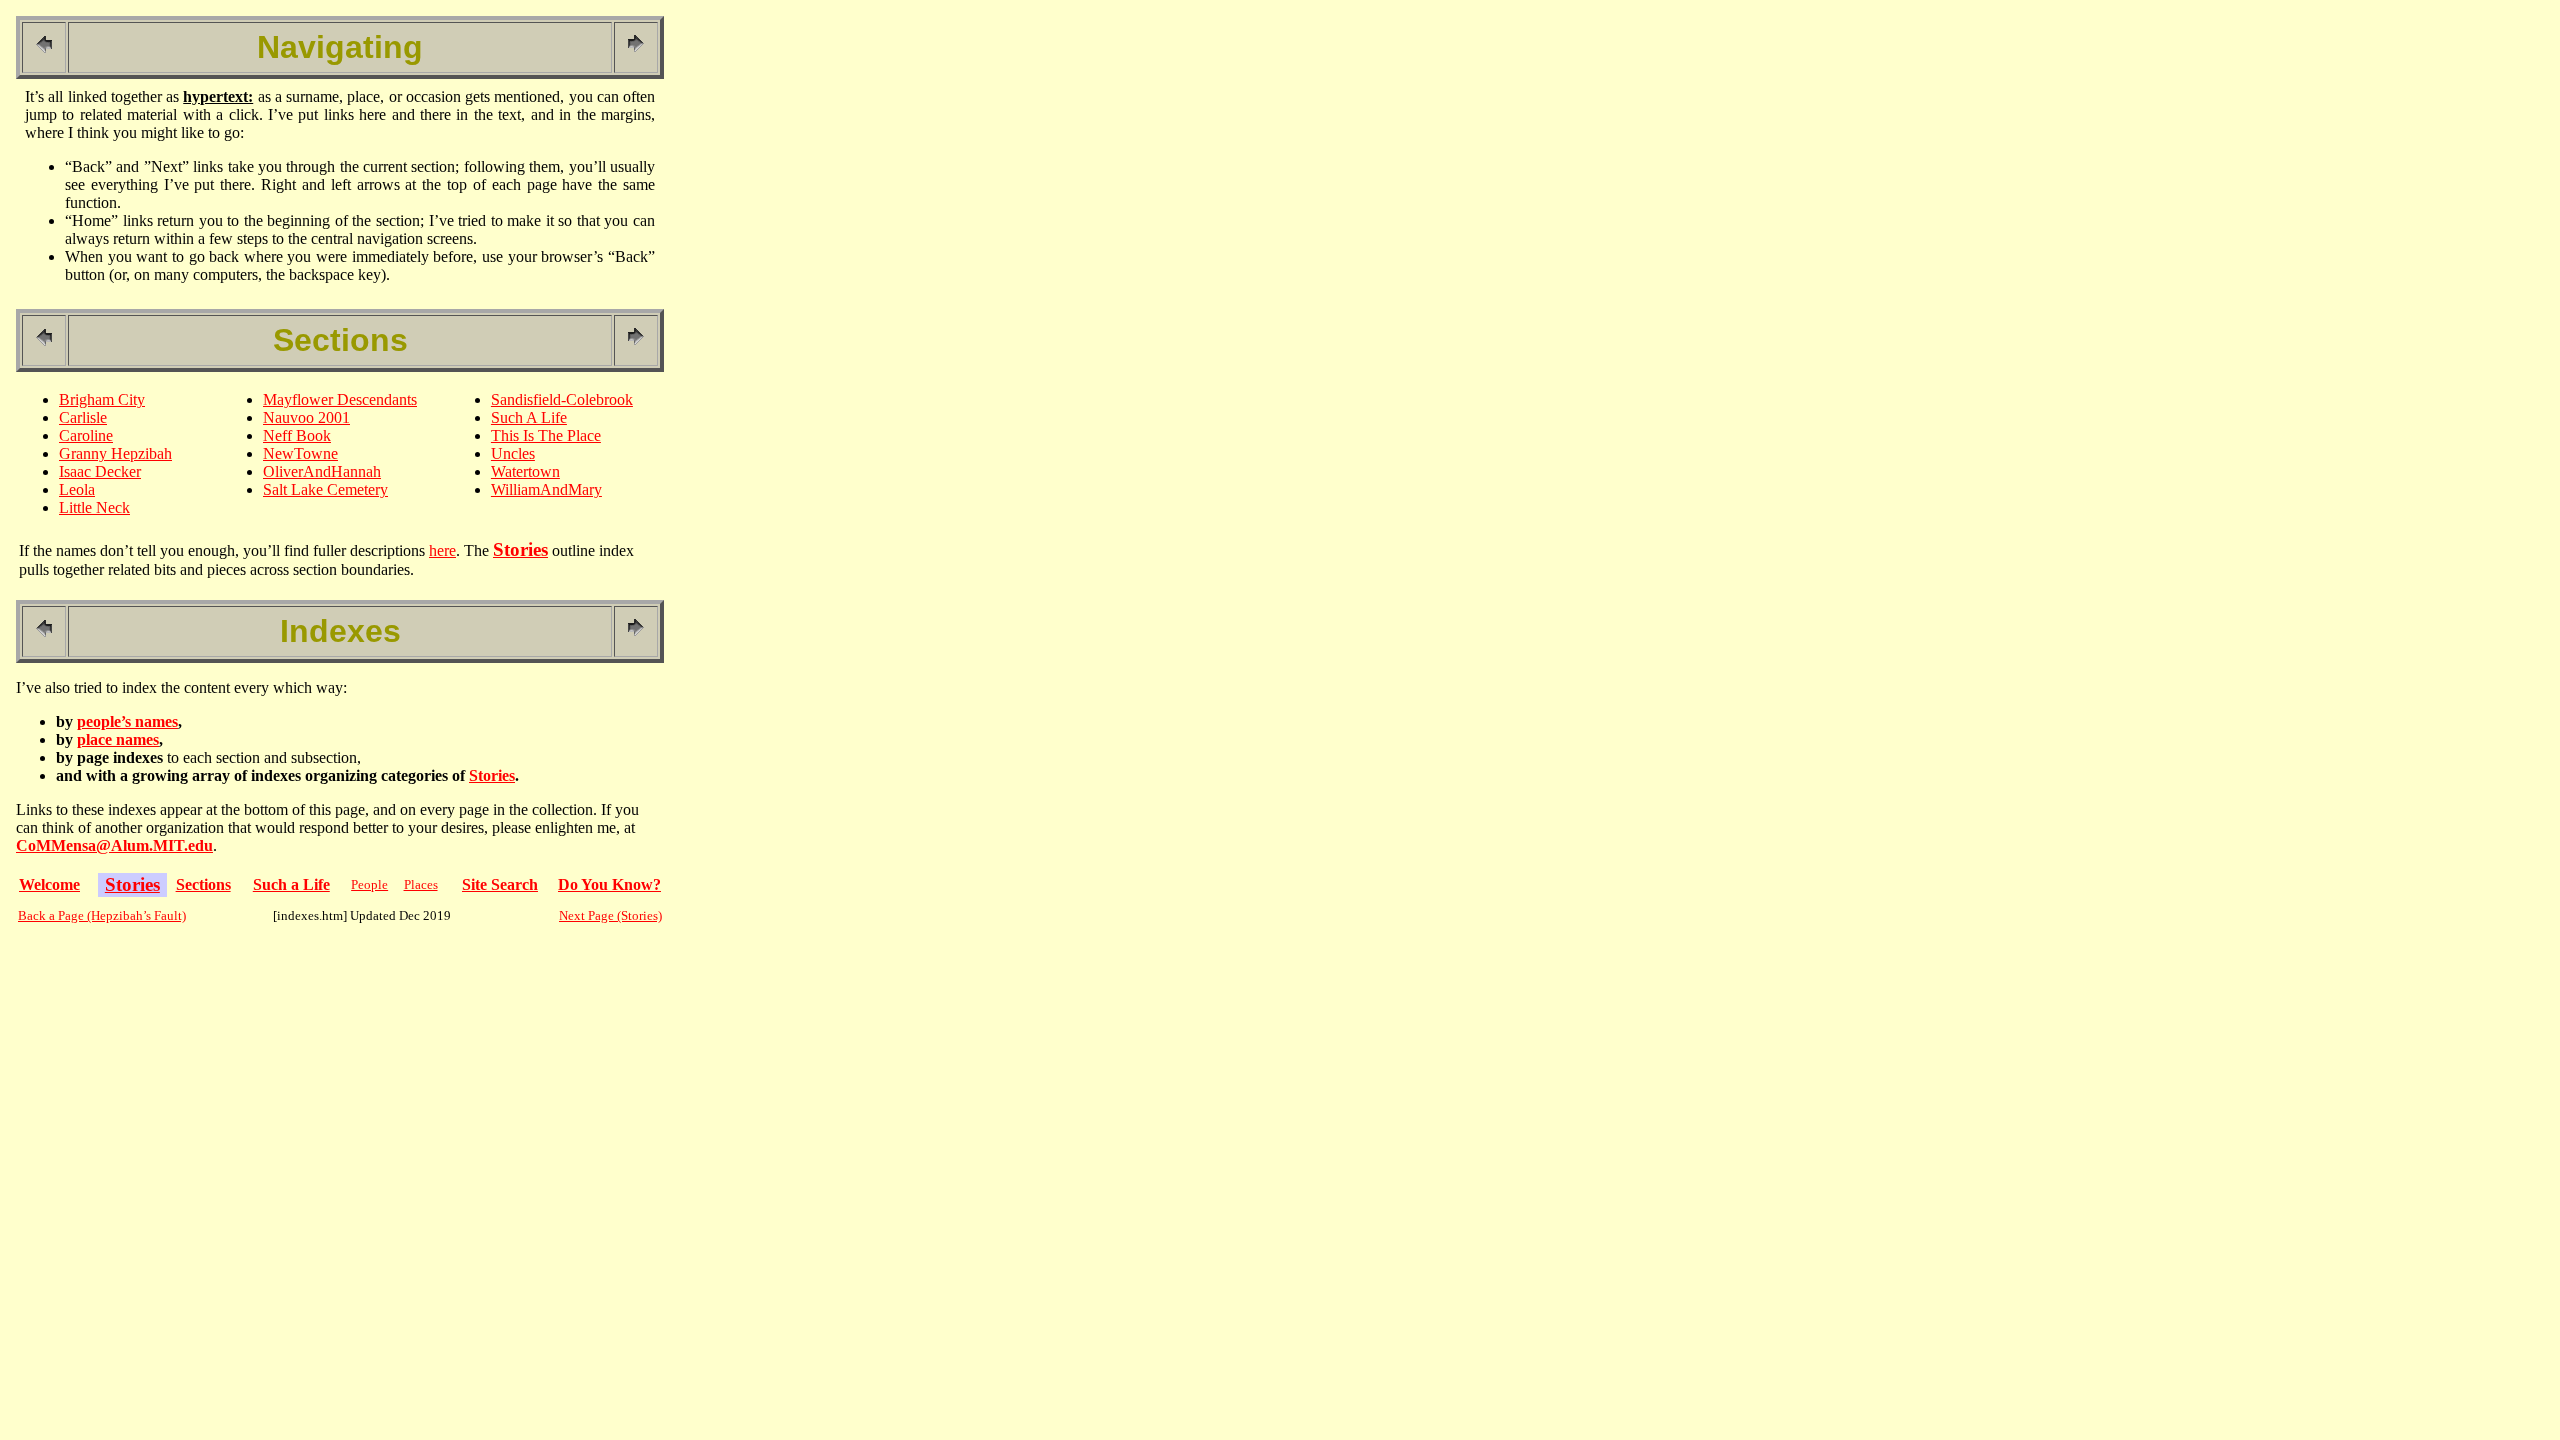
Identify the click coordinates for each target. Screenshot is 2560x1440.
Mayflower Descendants (340, 399)
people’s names (127, 721)
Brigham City (102, 399)
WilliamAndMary (546, 489)
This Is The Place (546, 435)
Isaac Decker (100, 471)
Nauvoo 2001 (306, 417)
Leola (77, 489)
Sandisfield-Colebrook (562, 399)
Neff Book (297, 435)
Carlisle (83, 417)
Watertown (525, 471)
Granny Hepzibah (115, 453)
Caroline (86, 435)
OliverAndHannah (322, 471)
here (442, 550)
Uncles (513, 453)
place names (118, 739)
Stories (492, 775)
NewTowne (300, 453)
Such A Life (529, 417)
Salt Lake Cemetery (325, 489)
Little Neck (94, 507)
